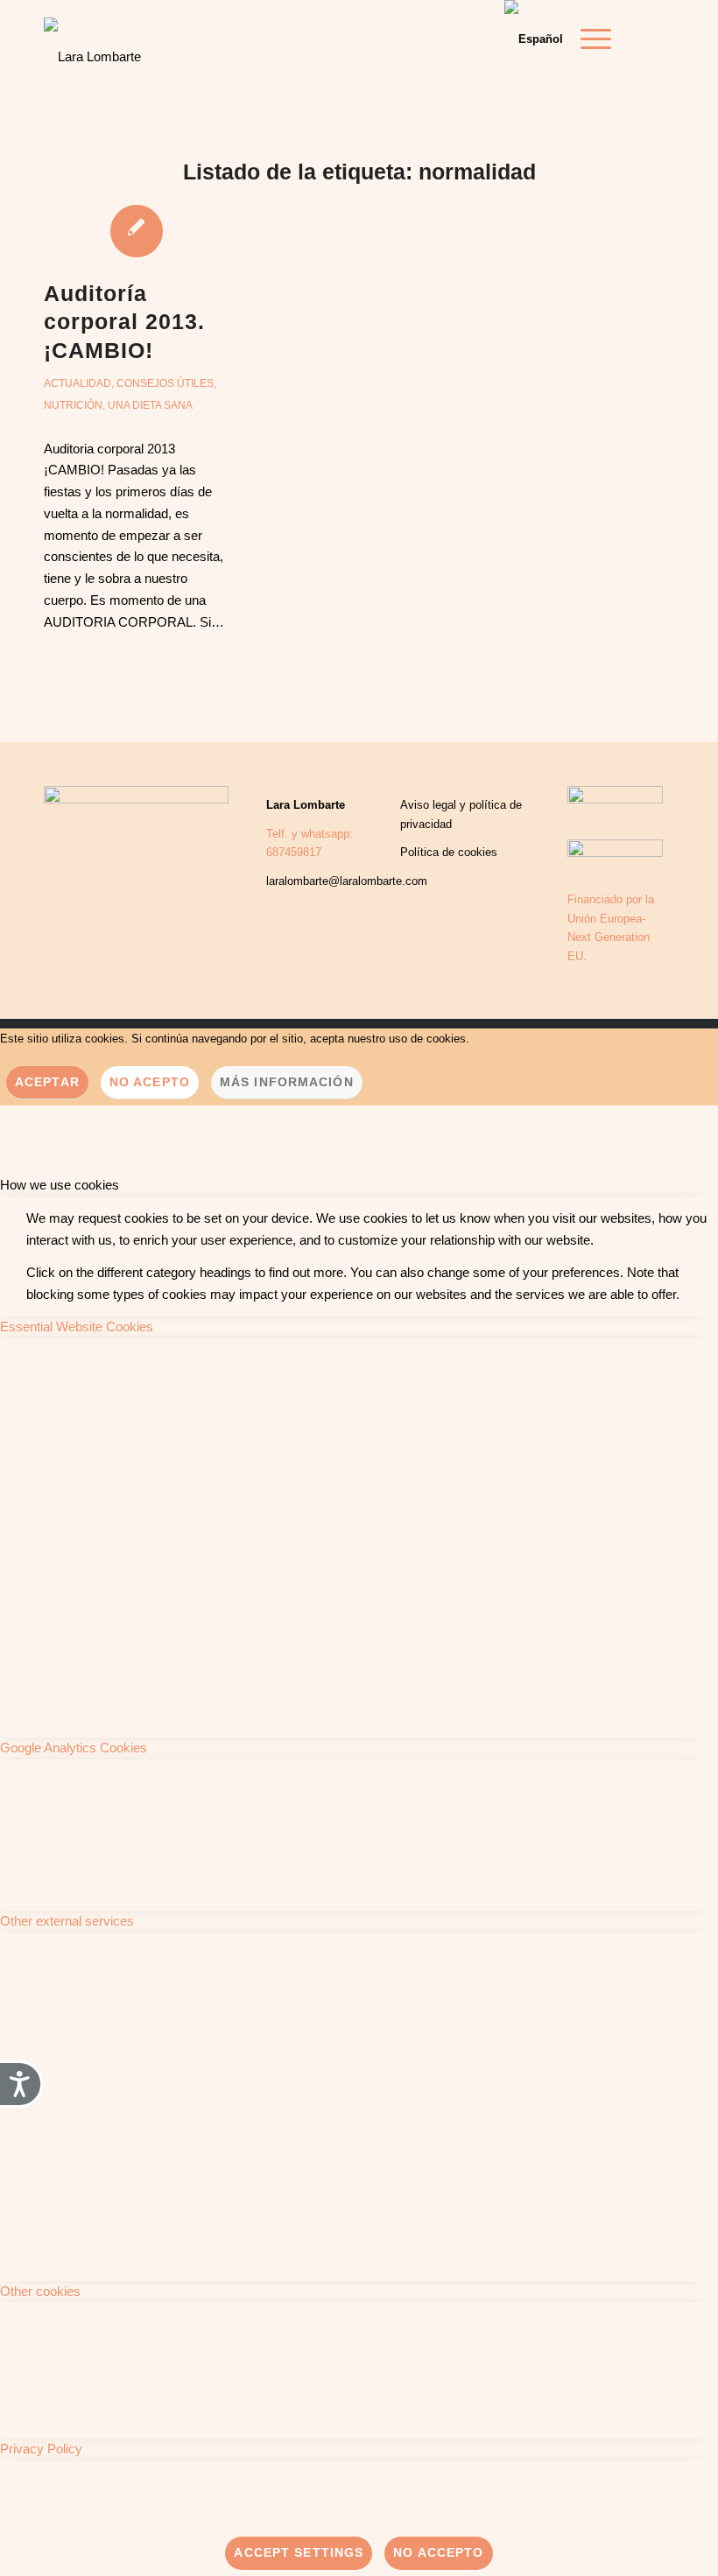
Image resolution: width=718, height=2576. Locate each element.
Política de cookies (449, 852)
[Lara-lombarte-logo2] (92, 44)
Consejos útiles (165, 383)
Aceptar (47, 1082)
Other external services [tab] (67, 1921)
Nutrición (73, 405)
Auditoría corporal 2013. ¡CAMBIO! (124, 322)
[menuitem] (587, 39)
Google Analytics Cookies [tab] (74, 1748)
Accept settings (299, 2552)
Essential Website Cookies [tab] (77, 1327)
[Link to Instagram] (661, 39)
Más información (287, 1082)
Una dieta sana (150, 405)
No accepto (438, 2552)
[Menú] (587, 39)
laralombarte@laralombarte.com (347, 881)
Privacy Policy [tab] (41, 2449)
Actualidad (77, 383)
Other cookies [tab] (40, 2291)
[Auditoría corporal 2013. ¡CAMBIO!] (136, 230)
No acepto (150, 1082)
